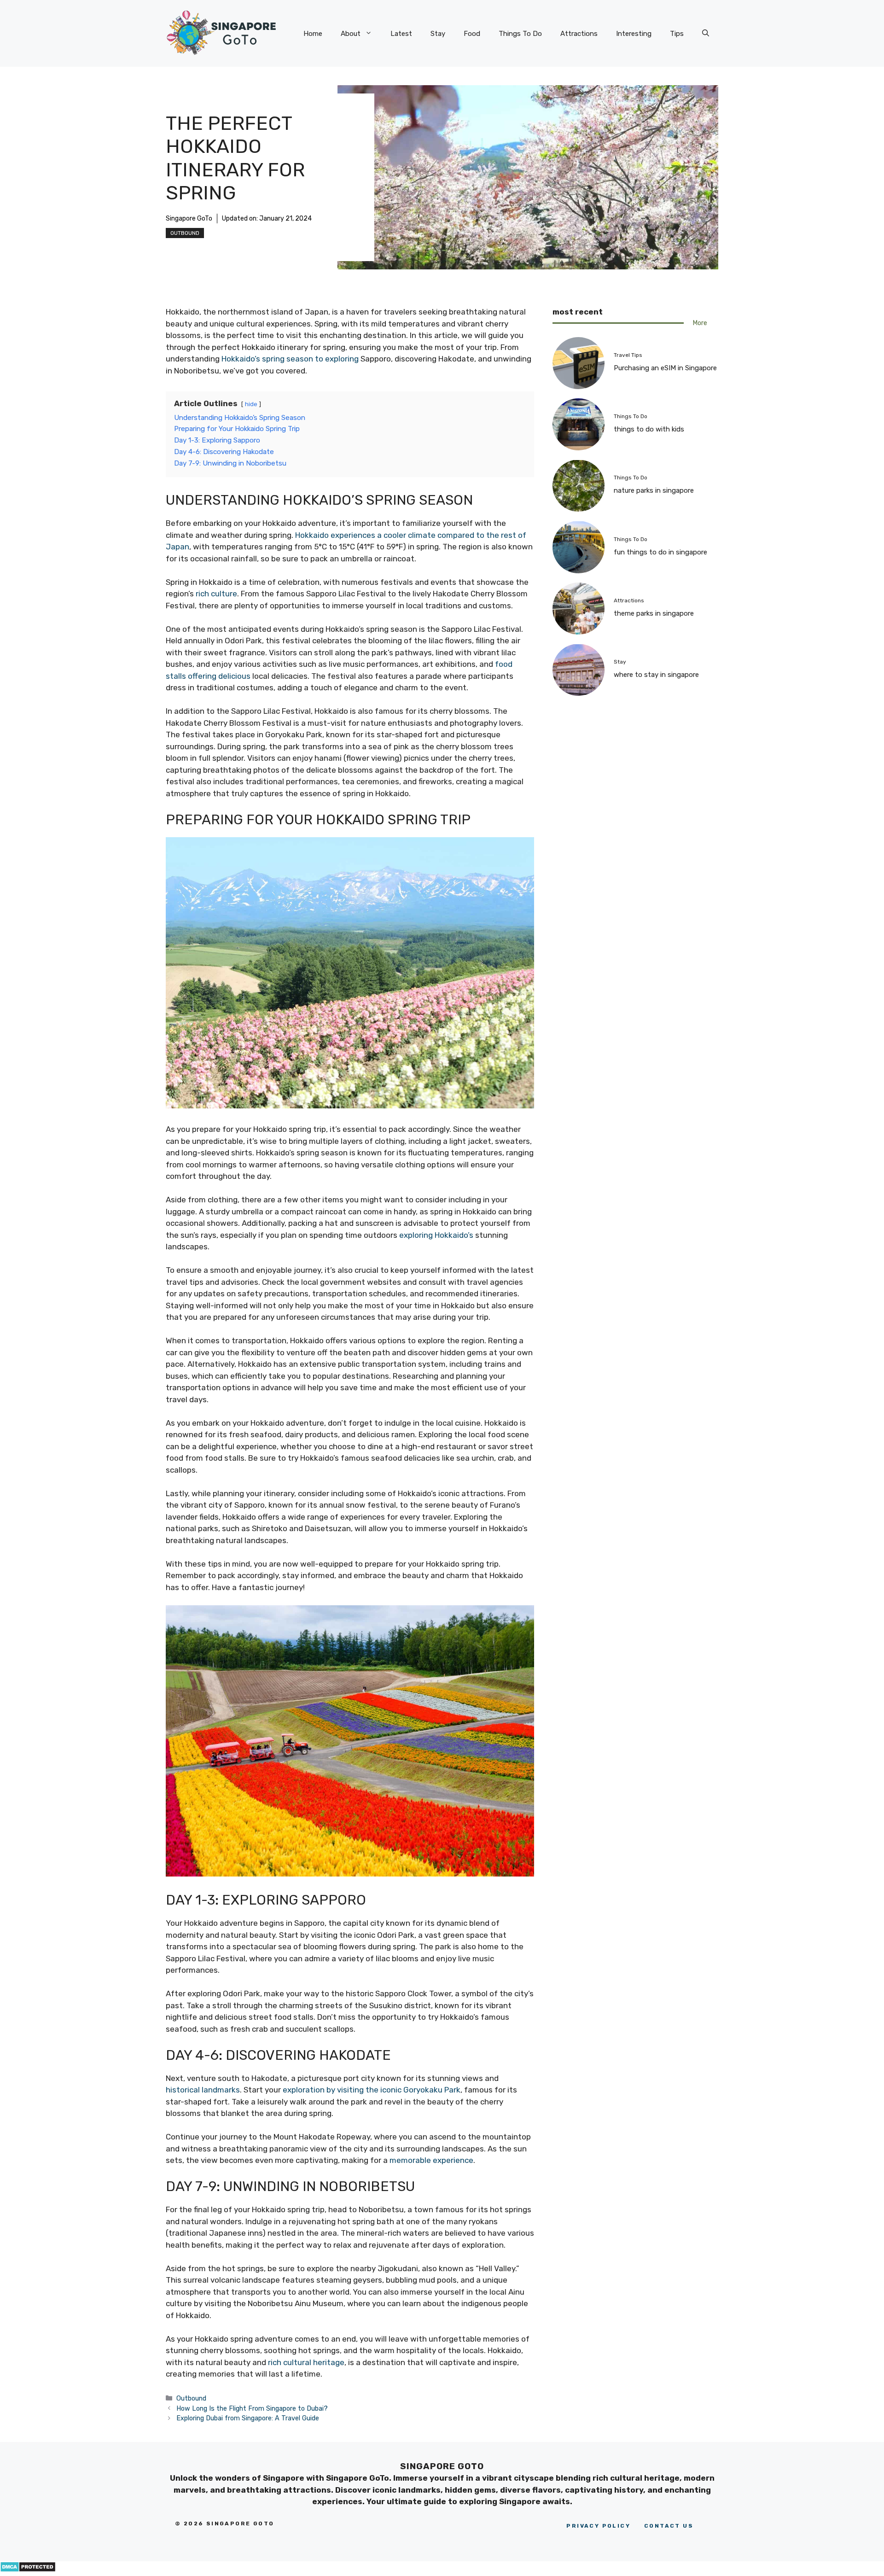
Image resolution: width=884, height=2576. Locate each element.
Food (472, 34)
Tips (677, 34)
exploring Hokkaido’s (436, 1235)
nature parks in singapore (654, 490)
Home (313, 34)
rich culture (216, 594)
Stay (438, 34)
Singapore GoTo (189, 219)
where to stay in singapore (656, 675)
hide (251, 404)
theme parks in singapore (654, 613)
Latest (401, 34)
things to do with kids (649, 429)
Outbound (185, 233)
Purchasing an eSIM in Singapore (665, 367)
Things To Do (520, 34)
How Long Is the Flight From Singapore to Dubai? (252, 2408)
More (700, 323)
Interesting (634, 34)
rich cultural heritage (306, 2362)
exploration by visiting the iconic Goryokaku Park (372, 2090)
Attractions (579, 34)
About (351, 34)
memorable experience (431, 2160)
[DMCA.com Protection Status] (28, 2570)
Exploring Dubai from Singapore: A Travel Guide (248, 2418)
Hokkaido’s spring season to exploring (290, 359)
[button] (706, 34)
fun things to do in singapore (660, 552)
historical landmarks (203, 2090)
